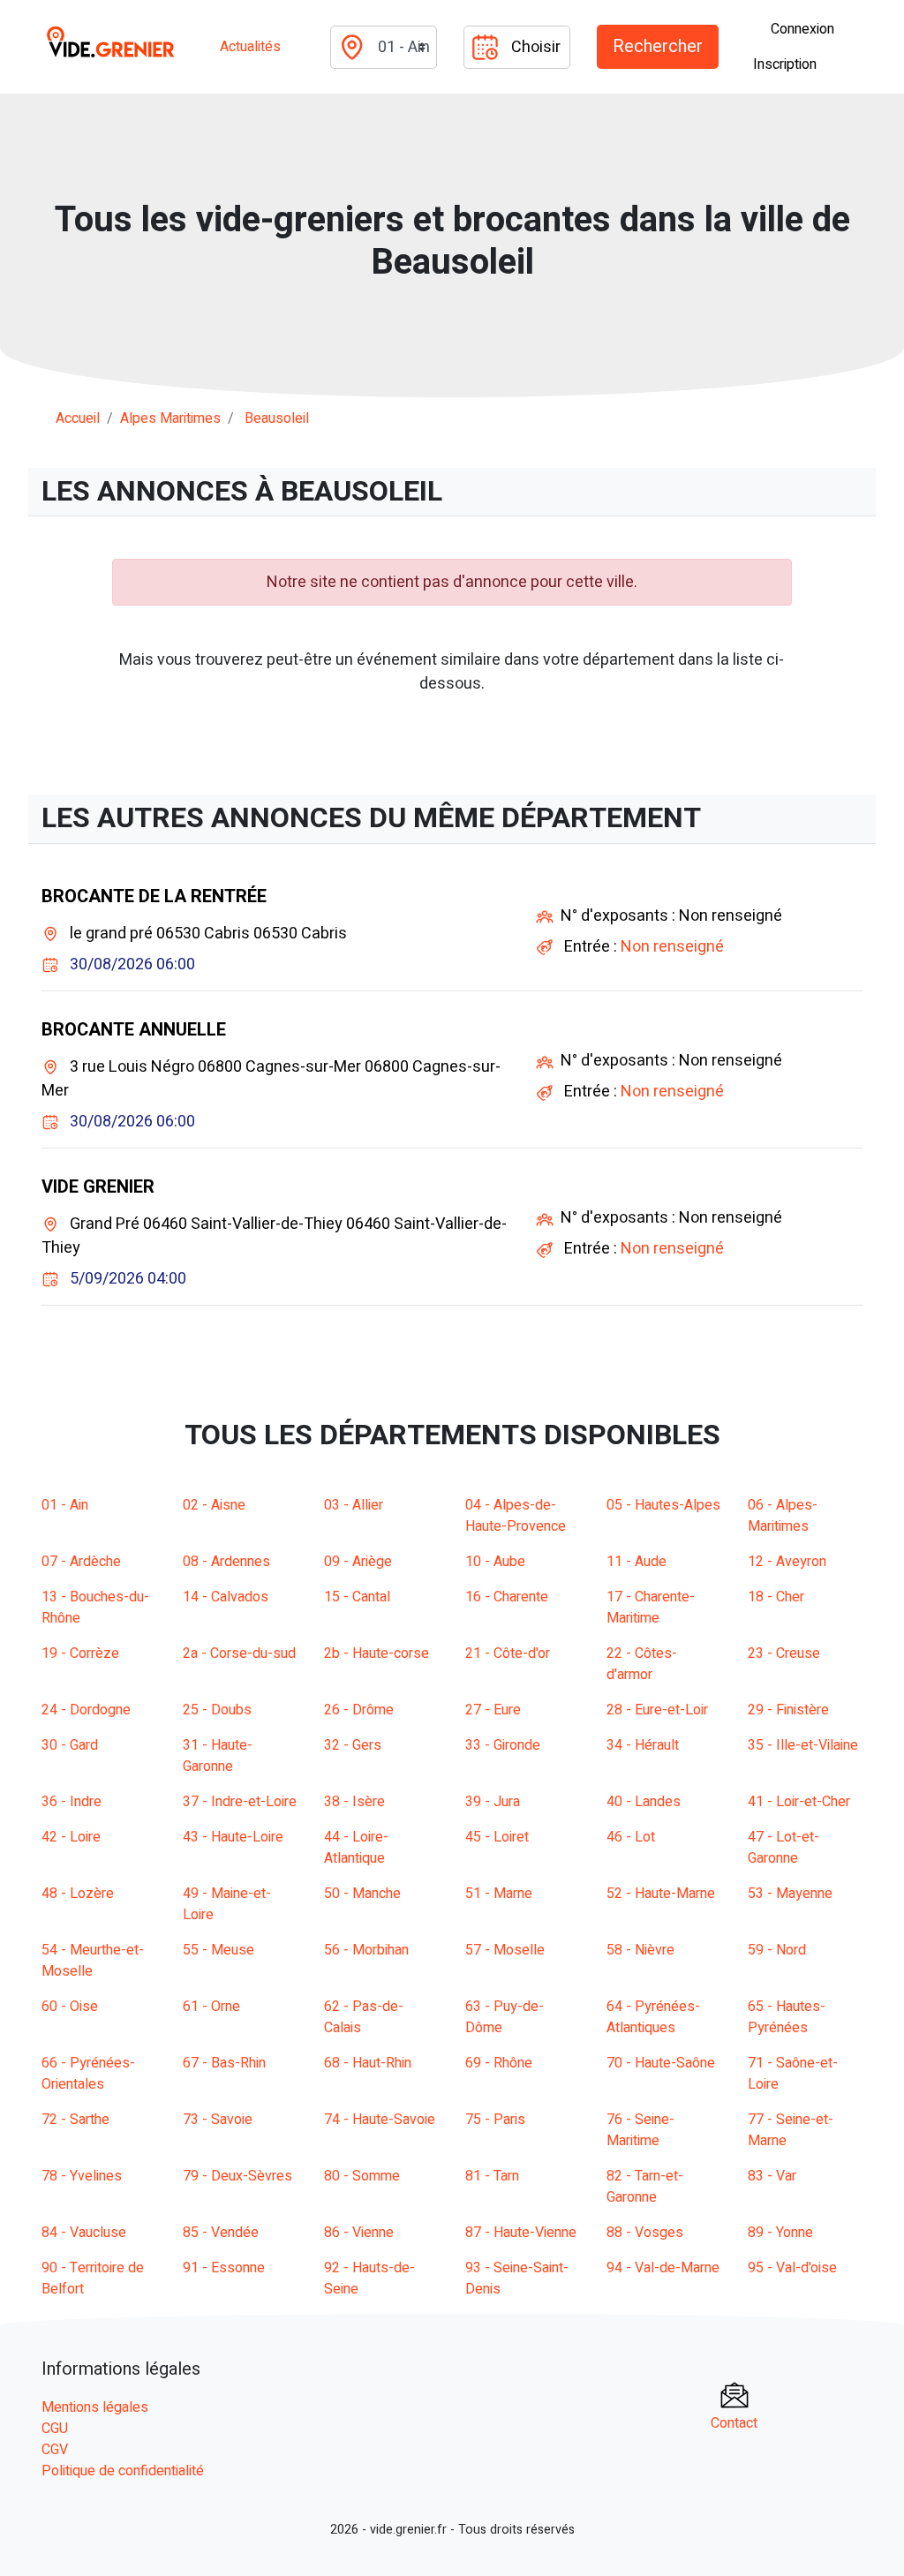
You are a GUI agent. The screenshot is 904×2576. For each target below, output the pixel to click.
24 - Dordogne (86, 1710)
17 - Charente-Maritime (651, 1608)
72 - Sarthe (75, 2120)
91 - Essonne (224, 2268)
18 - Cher (776, 1597)
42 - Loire (71, 1837)
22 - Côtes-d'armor (642, 1664)
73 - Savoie (218, 2120)
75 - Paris (495, 2120)
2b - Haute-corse (377, 1653)
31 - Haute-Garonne (218, 1756)
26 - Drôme (359, 1710)
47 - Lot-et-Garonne (783, 1848)
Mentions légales (95, 2407)
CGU (55, 2429)
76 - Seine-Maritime (640, 2130)
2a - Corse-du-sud (239, 1653)
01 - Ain (65, 1505)
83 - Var (772, 2176)
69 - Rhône (499, 2063)
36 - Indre (72, 1802)
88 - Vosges (645, 2233)
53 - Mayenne (790, 1894)
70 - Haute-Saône (661, 2063)
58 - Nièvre (640, 1950)
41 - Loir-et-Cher (799, 1802)
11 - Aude (637, 1562)
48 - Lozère (78, 1894)
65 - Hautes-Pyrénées (787, 2017)
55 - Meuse (218, 1950)
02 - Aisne (214, 1505)
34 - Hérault (643, 1745)
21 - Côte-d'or (508, 1653)
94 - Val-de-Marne (663, 2268)
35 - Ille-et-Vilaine (803, 1745)
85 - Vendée (221, 2233)
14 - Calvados (226, 1597)
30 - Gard (70, 1745)
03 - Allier (354, 1505)
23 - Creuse (784, 1653)
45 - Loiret (497, 1837)
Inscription (785, 64)
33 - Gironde (503, 1745)
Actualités (250, 47)
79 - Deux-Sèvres (237, 2176)
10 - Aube (495, 1562)
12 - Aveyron (787, 1562)
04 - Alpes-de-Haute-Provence (516, 1516)
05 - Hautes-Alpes (663, 1505)
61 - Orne (211, 2007)
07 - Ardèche (81, 1562)
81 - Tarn (492, 2176)
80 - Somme (362, 2176)
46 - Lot (631, 1837)
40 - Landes (644, 1802)
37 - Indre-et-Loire (240, 1802)
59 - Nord (777, 1950)
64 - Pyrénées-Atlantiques (653, 2017)
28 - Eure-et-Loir (657, 1710)
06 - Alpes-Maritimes (783, 1516)
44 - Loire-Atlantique (356, 1848)
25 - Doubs (217, 1710)
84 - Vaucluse (84, 2233)
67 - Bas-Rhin (224, 2063)
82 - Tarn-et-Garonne (645, 2187)
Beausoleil (277, 418)
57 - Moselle (505, 1950)
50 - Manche (362, 1894)
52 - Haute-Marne (661, 1894)
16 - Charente (507, 1597)
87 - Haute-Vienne (521, 2233)
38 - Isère (354, 1802)
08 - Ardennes (226, 1562)
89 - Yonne (780, 2233)
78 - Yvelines (82, 2176)
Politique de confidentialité (123, 2471)
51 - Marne (499, 1894)
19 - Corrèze (80, 1653)
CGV (55, 2450)
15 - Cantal (357, 1597)
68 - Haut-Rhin (368, 2063)
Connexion (802, 29)
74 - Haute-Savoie (380, 2120)
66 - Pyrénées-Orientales (88, 2074)
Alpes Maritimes (170, 418)
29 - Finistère (788, 1710)
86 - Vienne (359, 2233)
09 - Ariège (358, 1562)
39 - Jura (493, 1802)
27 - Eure (493, 1710)
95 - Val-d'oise (792, 2268)
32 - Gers (353, 1745)
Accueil (78, 418)
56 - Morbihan (366, 1950)
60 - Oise (70, 2007)
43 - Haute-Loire (233, 1837)
